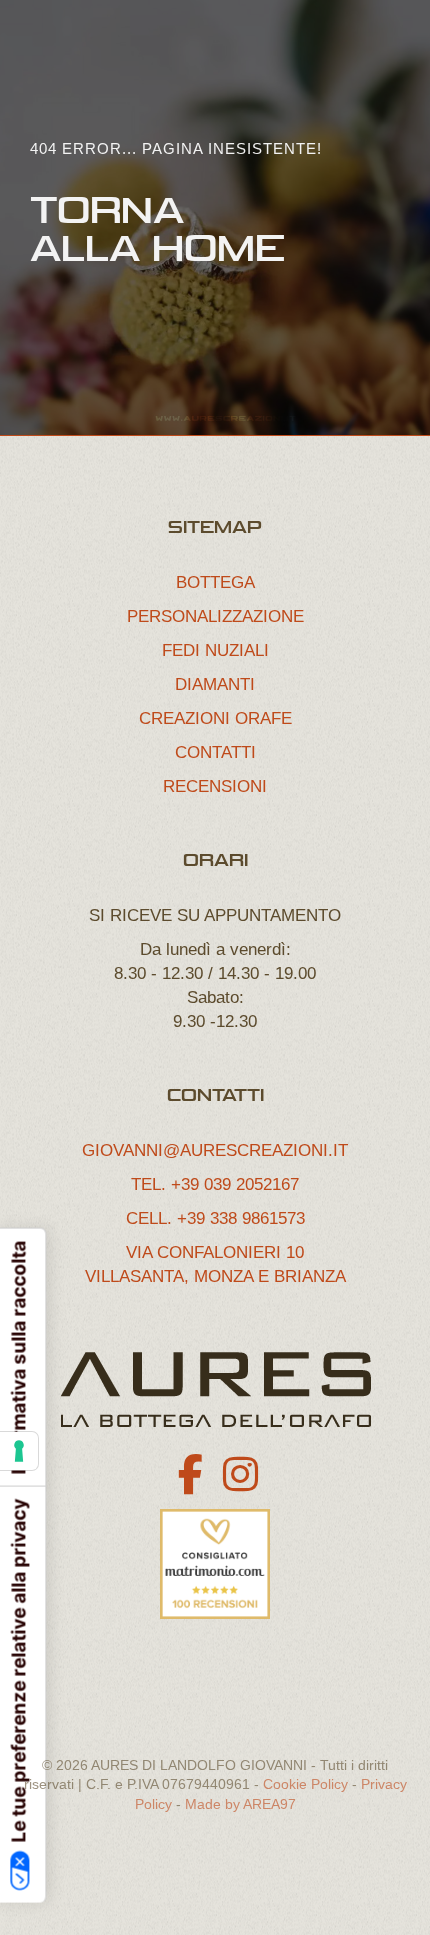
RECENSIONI (215, 786)
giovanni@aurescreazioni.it (215, 1150)
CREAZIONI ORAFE (215, 718)
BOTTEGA (215, 582)
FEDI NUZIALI (215, 650)
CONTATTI (215, 752)
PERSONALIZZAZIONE (215, 616)
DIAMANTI (215, 684)
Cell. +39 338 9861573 (215, 1218)
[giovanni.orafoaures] (190, 1474)
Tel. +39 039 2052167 (215, 1184)
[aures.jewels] (240, 1474)
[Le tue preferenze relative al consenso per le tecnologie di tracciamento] (19, 1451)
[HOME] (215, 1389)
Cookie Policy (305, 1784)
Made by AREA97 (240, 1804)
